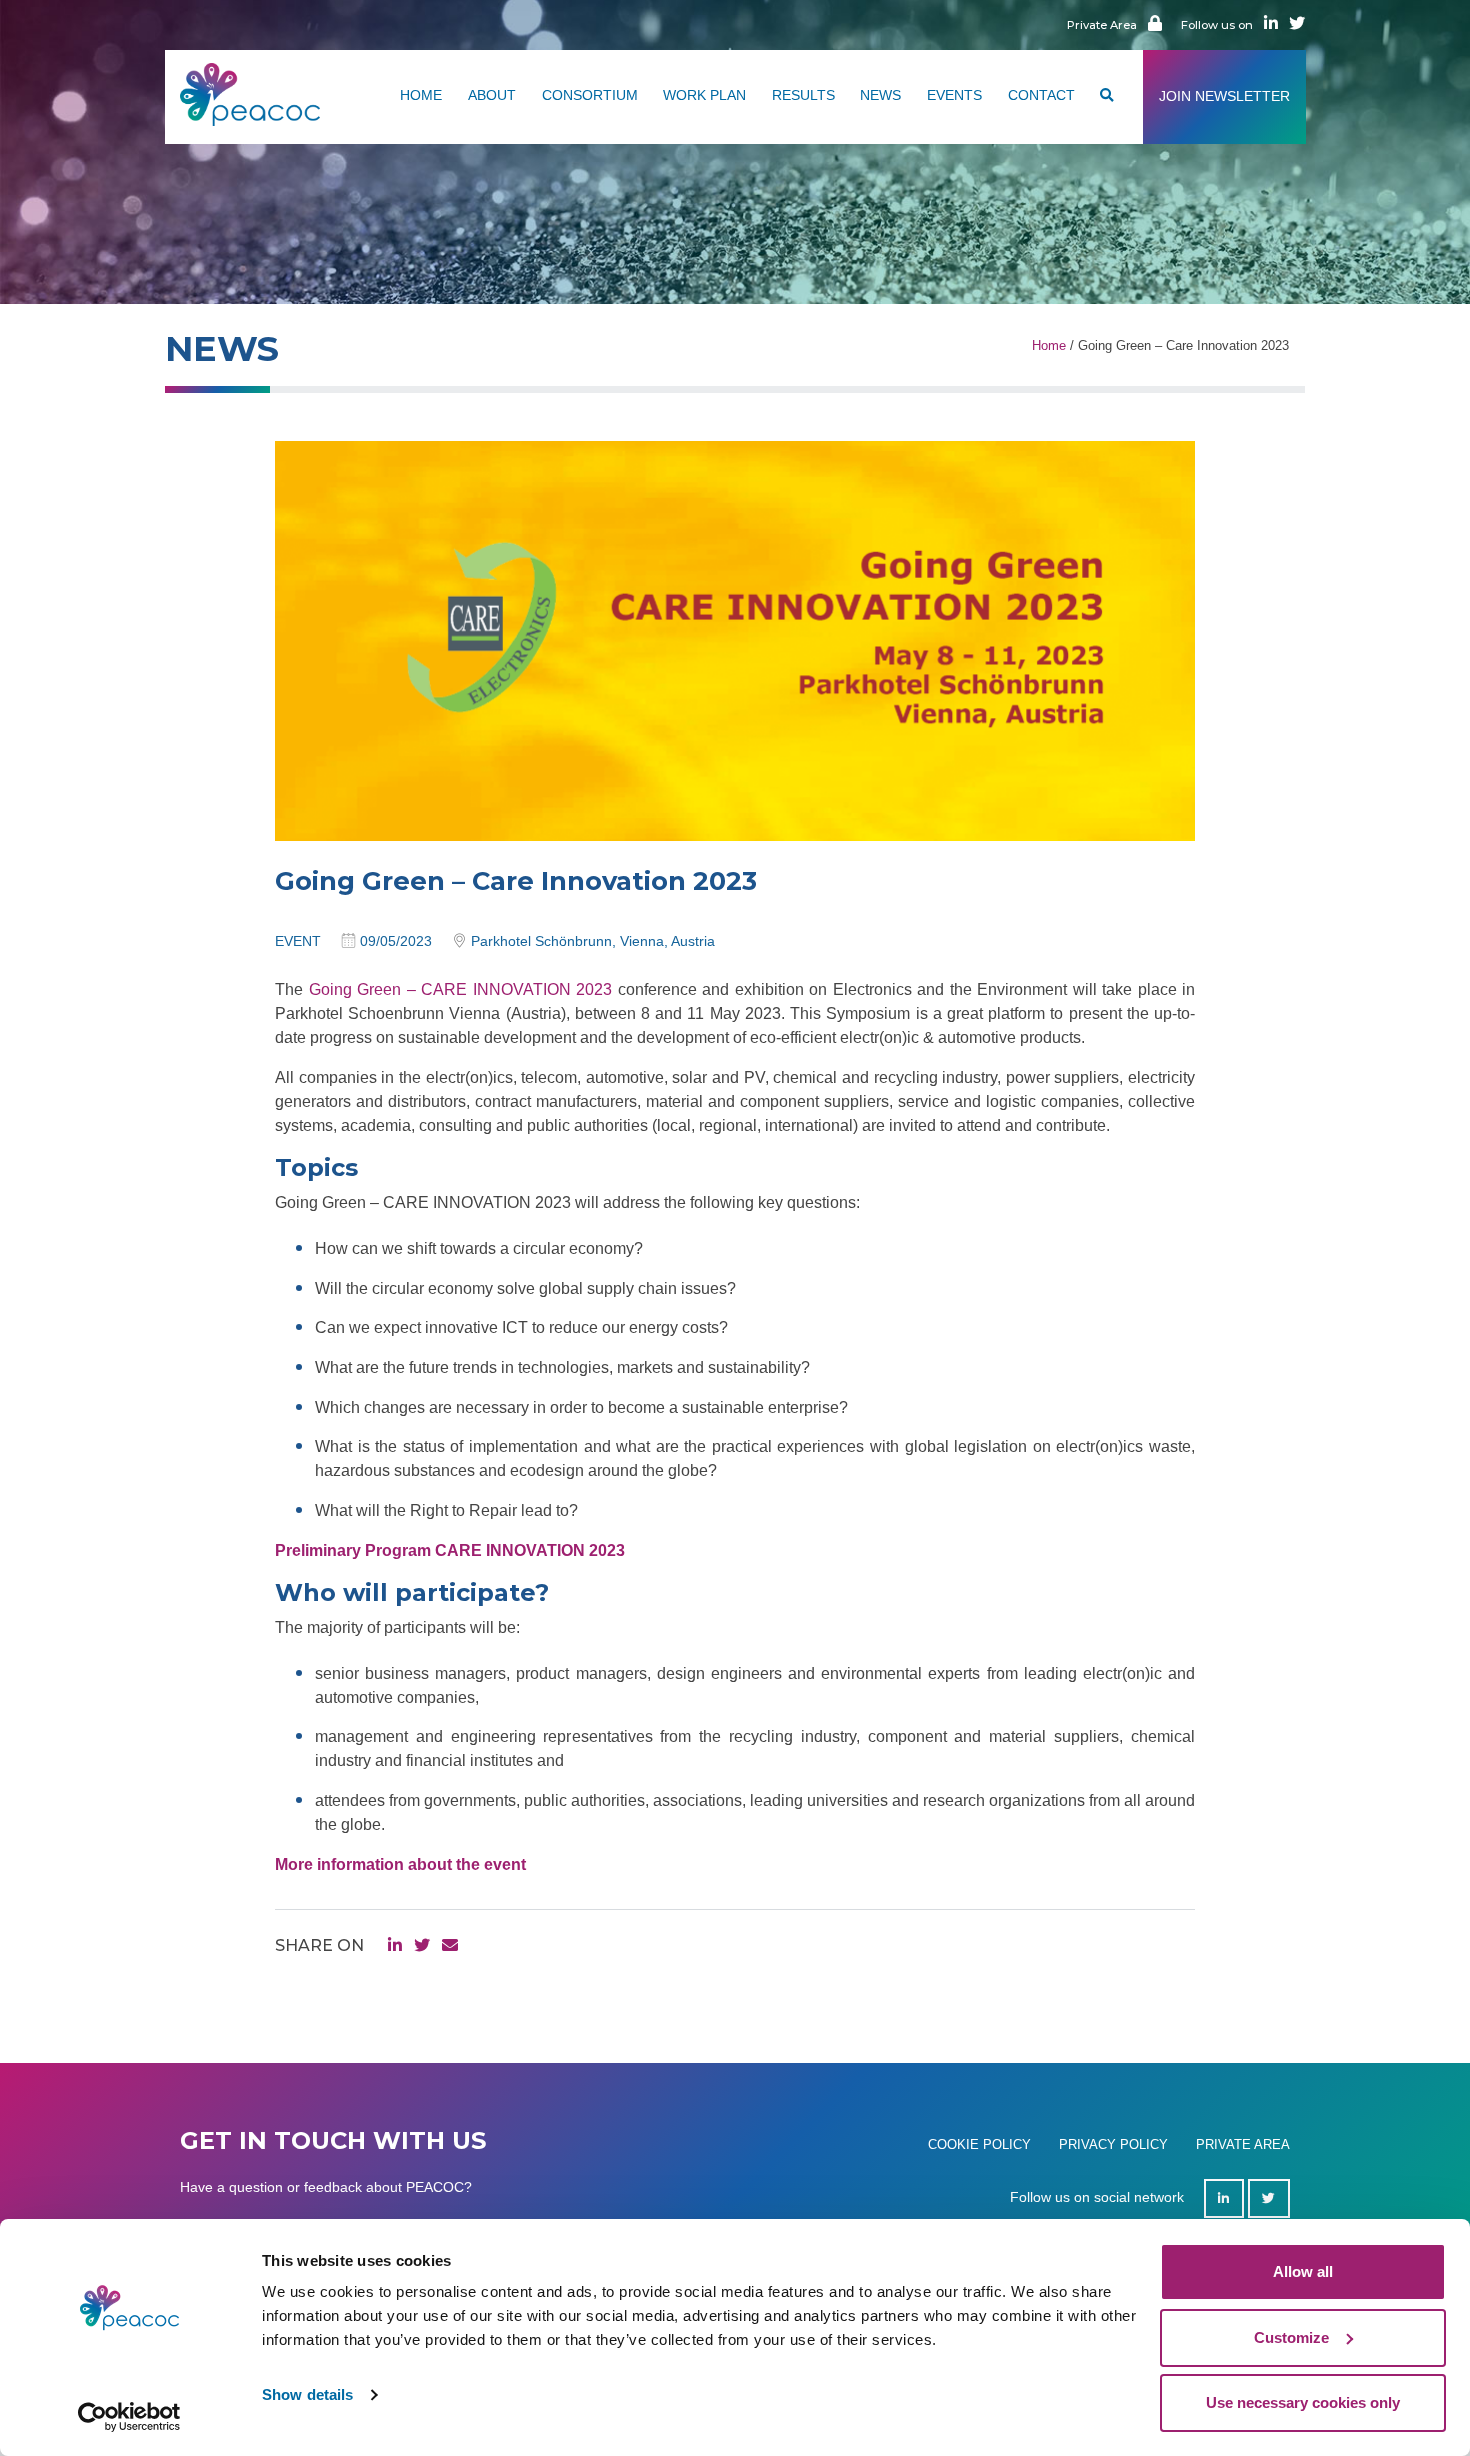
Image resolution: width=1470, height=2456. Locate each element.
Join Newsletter (1224, 96)
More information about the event (400, 1864)
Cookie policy (979, 2144)
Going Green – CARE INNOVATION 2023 (461, 989)
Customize (1291, 2337)
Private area (1243, 2144)
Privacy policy (1113, 2144)
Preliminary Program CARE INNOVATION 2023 (450, 1550)
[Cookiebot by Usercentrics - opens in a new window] (129, 2417)
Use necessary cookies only (1303, 2402)
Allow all (1303, 2271)
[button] (1107, 97)
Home (1049, 345)
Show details (307, 2394)
